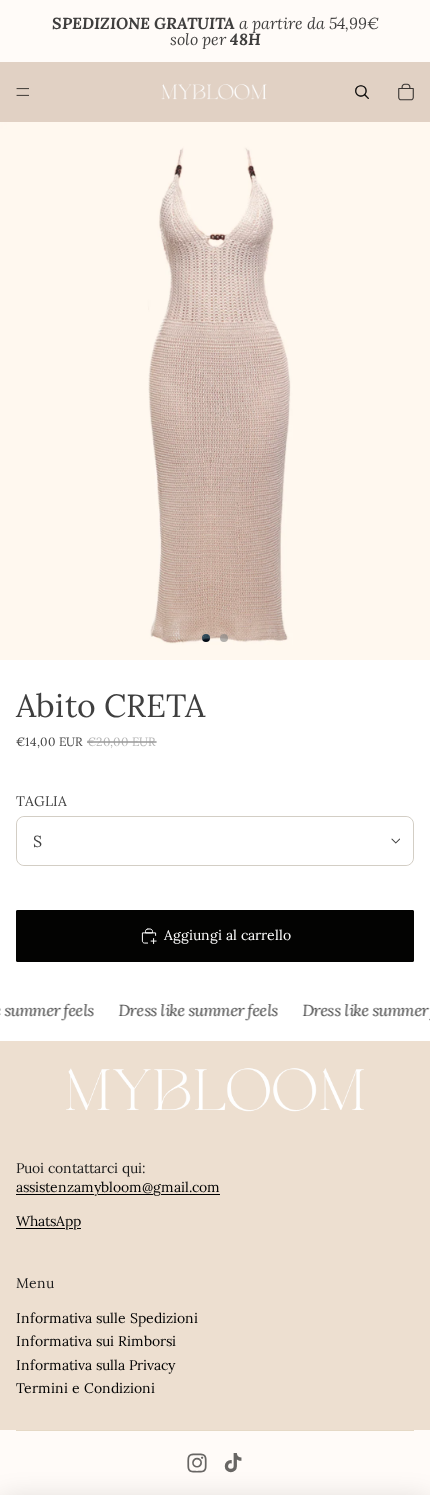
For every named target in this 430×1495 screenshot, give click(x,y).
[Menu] (23, 92)
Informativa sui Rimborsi (96, 1341)
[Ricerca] (362, 92)
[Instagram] (197, 1463)
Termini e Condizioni (85, 1388)
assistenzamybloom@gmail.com (118, 1187)
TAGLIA (41, 801)
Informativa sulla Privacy (95, 1365)
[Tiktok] (233, 1463)
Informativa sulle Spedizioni (107, 1318)
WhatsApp (48, 1221)
